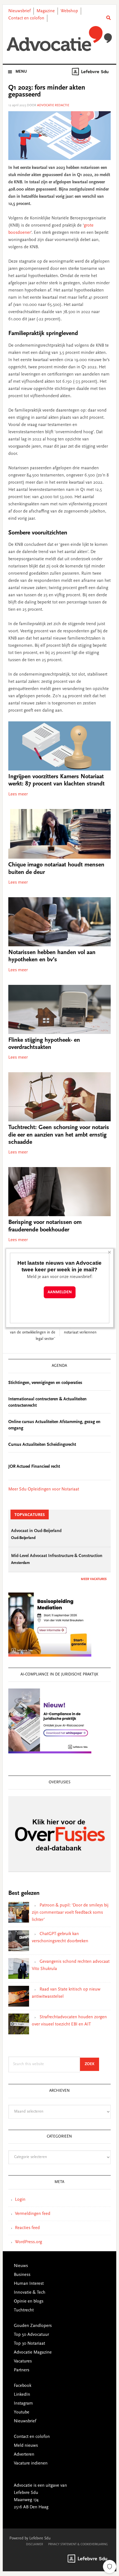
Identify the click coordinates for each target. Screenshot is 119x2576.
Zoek (92, 2064)
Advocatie (60, 39)
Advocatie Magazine (33, 2352)
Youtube (22, 2412)
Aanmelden (60, 1292)
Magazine (46, 11)
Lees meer (18, 794)
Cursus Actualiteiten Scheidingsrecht (42, 1445)
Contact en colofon (26, 18)
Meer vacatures (94, 1579)
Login (20, 2200)
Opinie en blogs (29, 2301)
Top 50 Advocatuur (31, 2335)
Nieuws (21, 2266)
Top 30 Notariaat (29, 2344)
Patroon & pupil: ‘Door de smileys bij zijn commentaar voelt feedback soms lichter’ (70, 1913)
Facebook (23, 2386)
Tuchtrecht (24, 2310)
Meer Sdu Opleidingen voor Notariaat (44, 1489)
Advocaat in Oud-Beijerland (36, 1531)
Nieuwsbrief (20, 11)
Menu (21, 72)
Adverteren (24, 2455)
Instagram (23, 2403)
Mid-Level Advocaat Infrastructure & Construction (57, 1556)
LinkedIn (22, 2395)
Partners (22, 2370)
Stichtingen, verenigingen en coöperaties (45, 1383)
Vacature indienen (31, 2463)
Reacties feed (27, 2228)
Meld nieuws (26, 2446)
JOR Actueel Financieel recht (34, 1467)
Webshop (69, 11)
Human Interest (29, 2284)
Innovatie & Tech (30, 2293)
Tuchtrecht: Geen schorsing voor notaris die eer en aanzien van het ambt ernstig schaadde (59, 1135)
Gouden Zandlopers (33, 2326)
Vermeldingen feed (33, 2214)
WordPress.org (29, 2242)
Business (22, 2275)
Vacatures (23, 2361)
